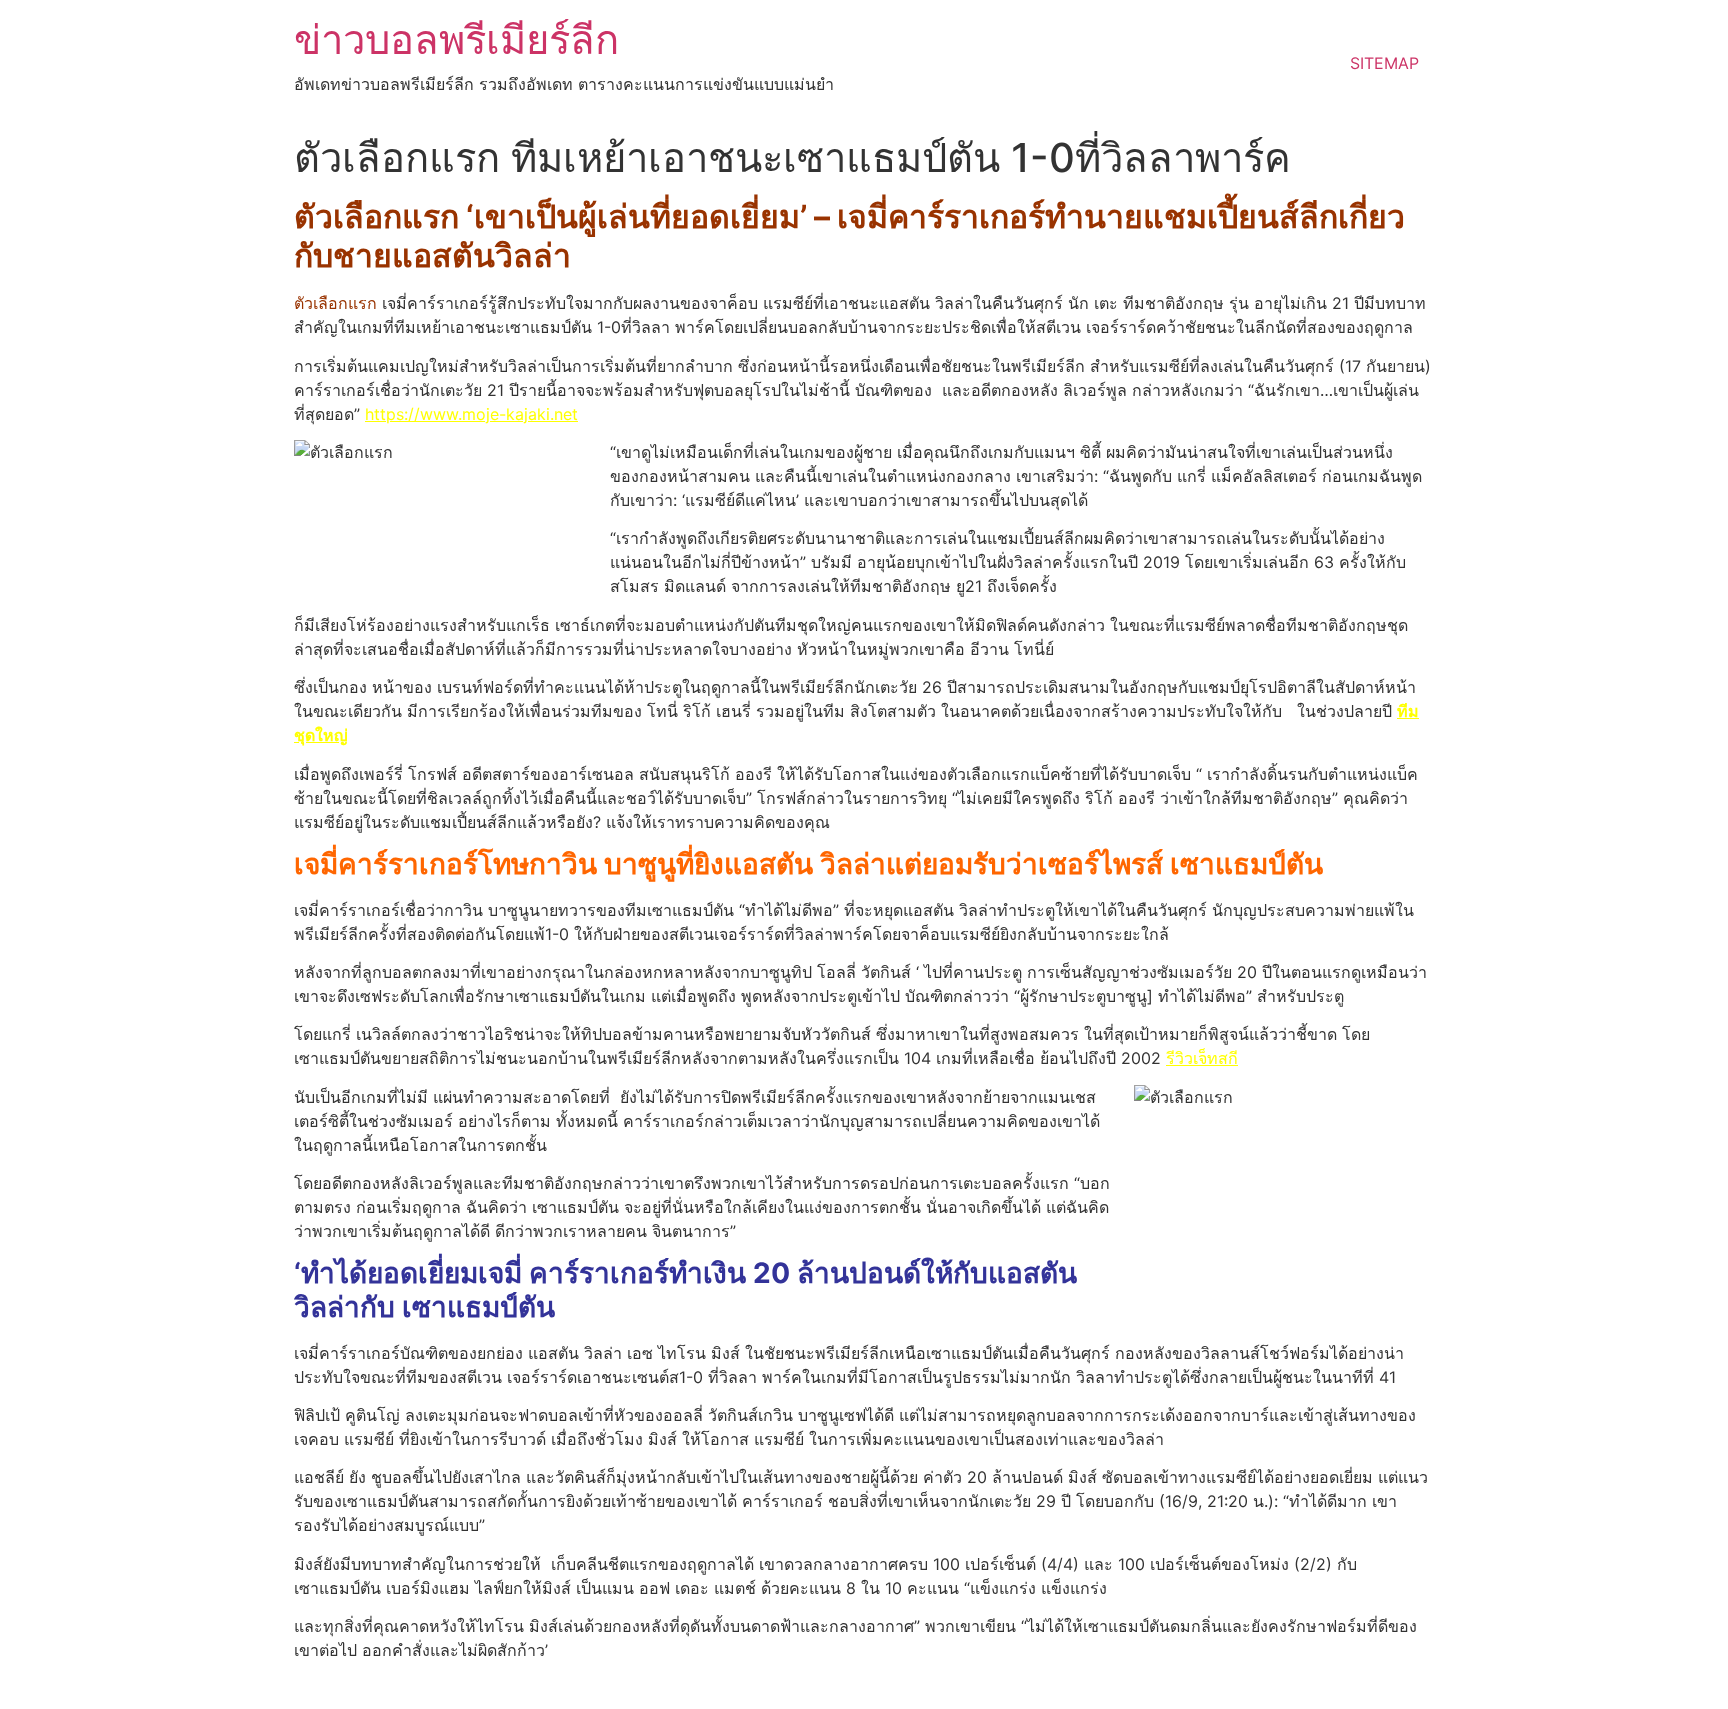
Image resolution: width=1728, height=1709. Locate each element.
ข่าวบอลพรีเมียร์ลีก (456, 39)
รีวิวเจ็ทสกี (1202, 1058)
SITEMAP (1384, 63)
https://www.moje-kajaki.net (471, 414)
